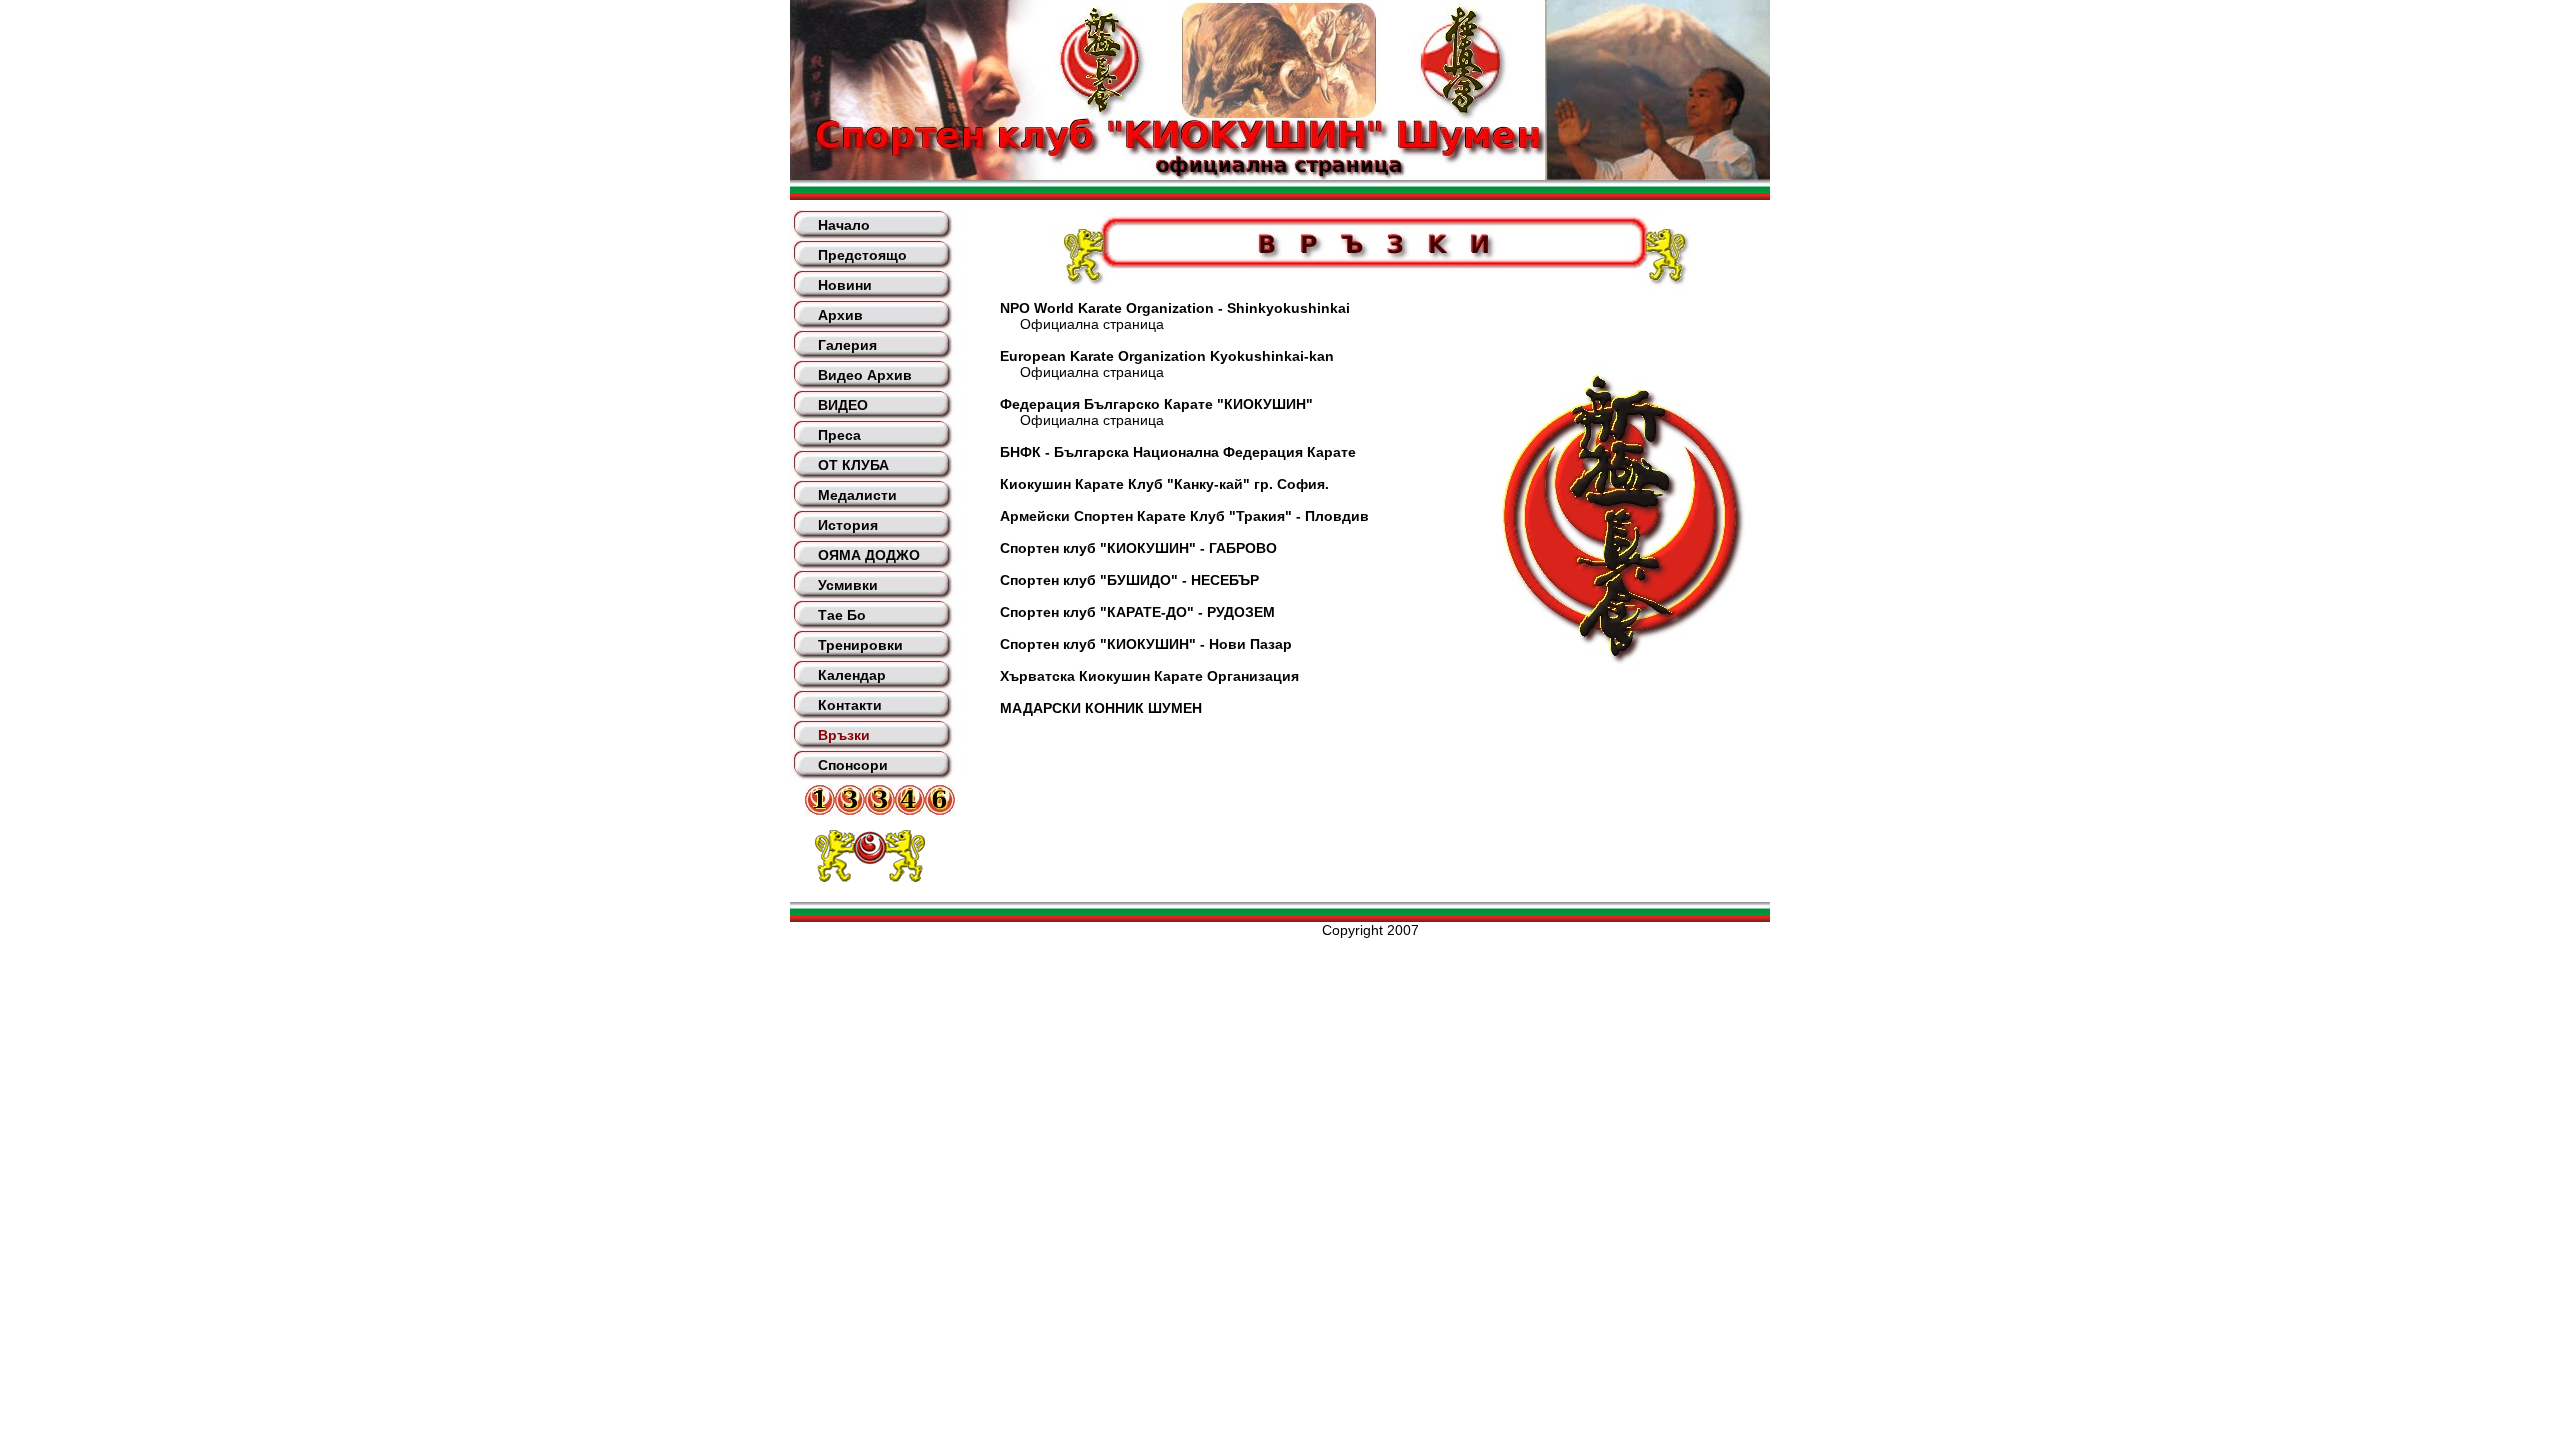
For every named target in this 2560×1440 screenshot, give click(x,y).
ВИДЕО (843, 405)
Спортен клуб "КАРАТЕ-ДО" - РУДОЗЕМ (1137, 612)
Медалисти (857, 495)
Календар (852, 675)
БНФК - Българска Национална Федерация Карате (1178, 452)
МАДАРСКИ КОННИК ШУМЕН (1101, 708)
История (848, 525)
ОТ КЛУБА (853, 465)
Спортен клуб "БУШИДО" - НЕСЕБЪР (1129, 580)
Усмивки (848, 585)
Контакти (850, 705)
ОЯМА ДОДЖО (869, 555)
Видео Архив (865, 375)
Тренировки (860, 645)
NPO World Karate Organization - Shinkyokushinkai (1175, 308)
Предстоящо (862, 255)
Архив (840, 315)
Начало (844, 225)
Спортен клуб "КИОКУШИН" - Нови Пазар (1146, 644)
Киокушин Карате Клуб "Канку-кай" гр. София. (1164, 484)
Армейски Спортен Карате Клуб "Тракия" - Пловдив (1184, 516)
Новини (845, 285)
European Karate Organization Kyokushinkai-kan (1167, 356)
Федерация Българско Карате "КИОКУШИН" (1156, 404)
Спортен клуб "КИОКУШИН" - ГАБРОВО (1138, 548)
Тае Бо (842, 615)
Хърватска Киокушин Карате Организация (1149, 676)
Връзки (844, 735)
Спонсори (853, 765)
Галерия (847, 345)
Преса (839, 435)
